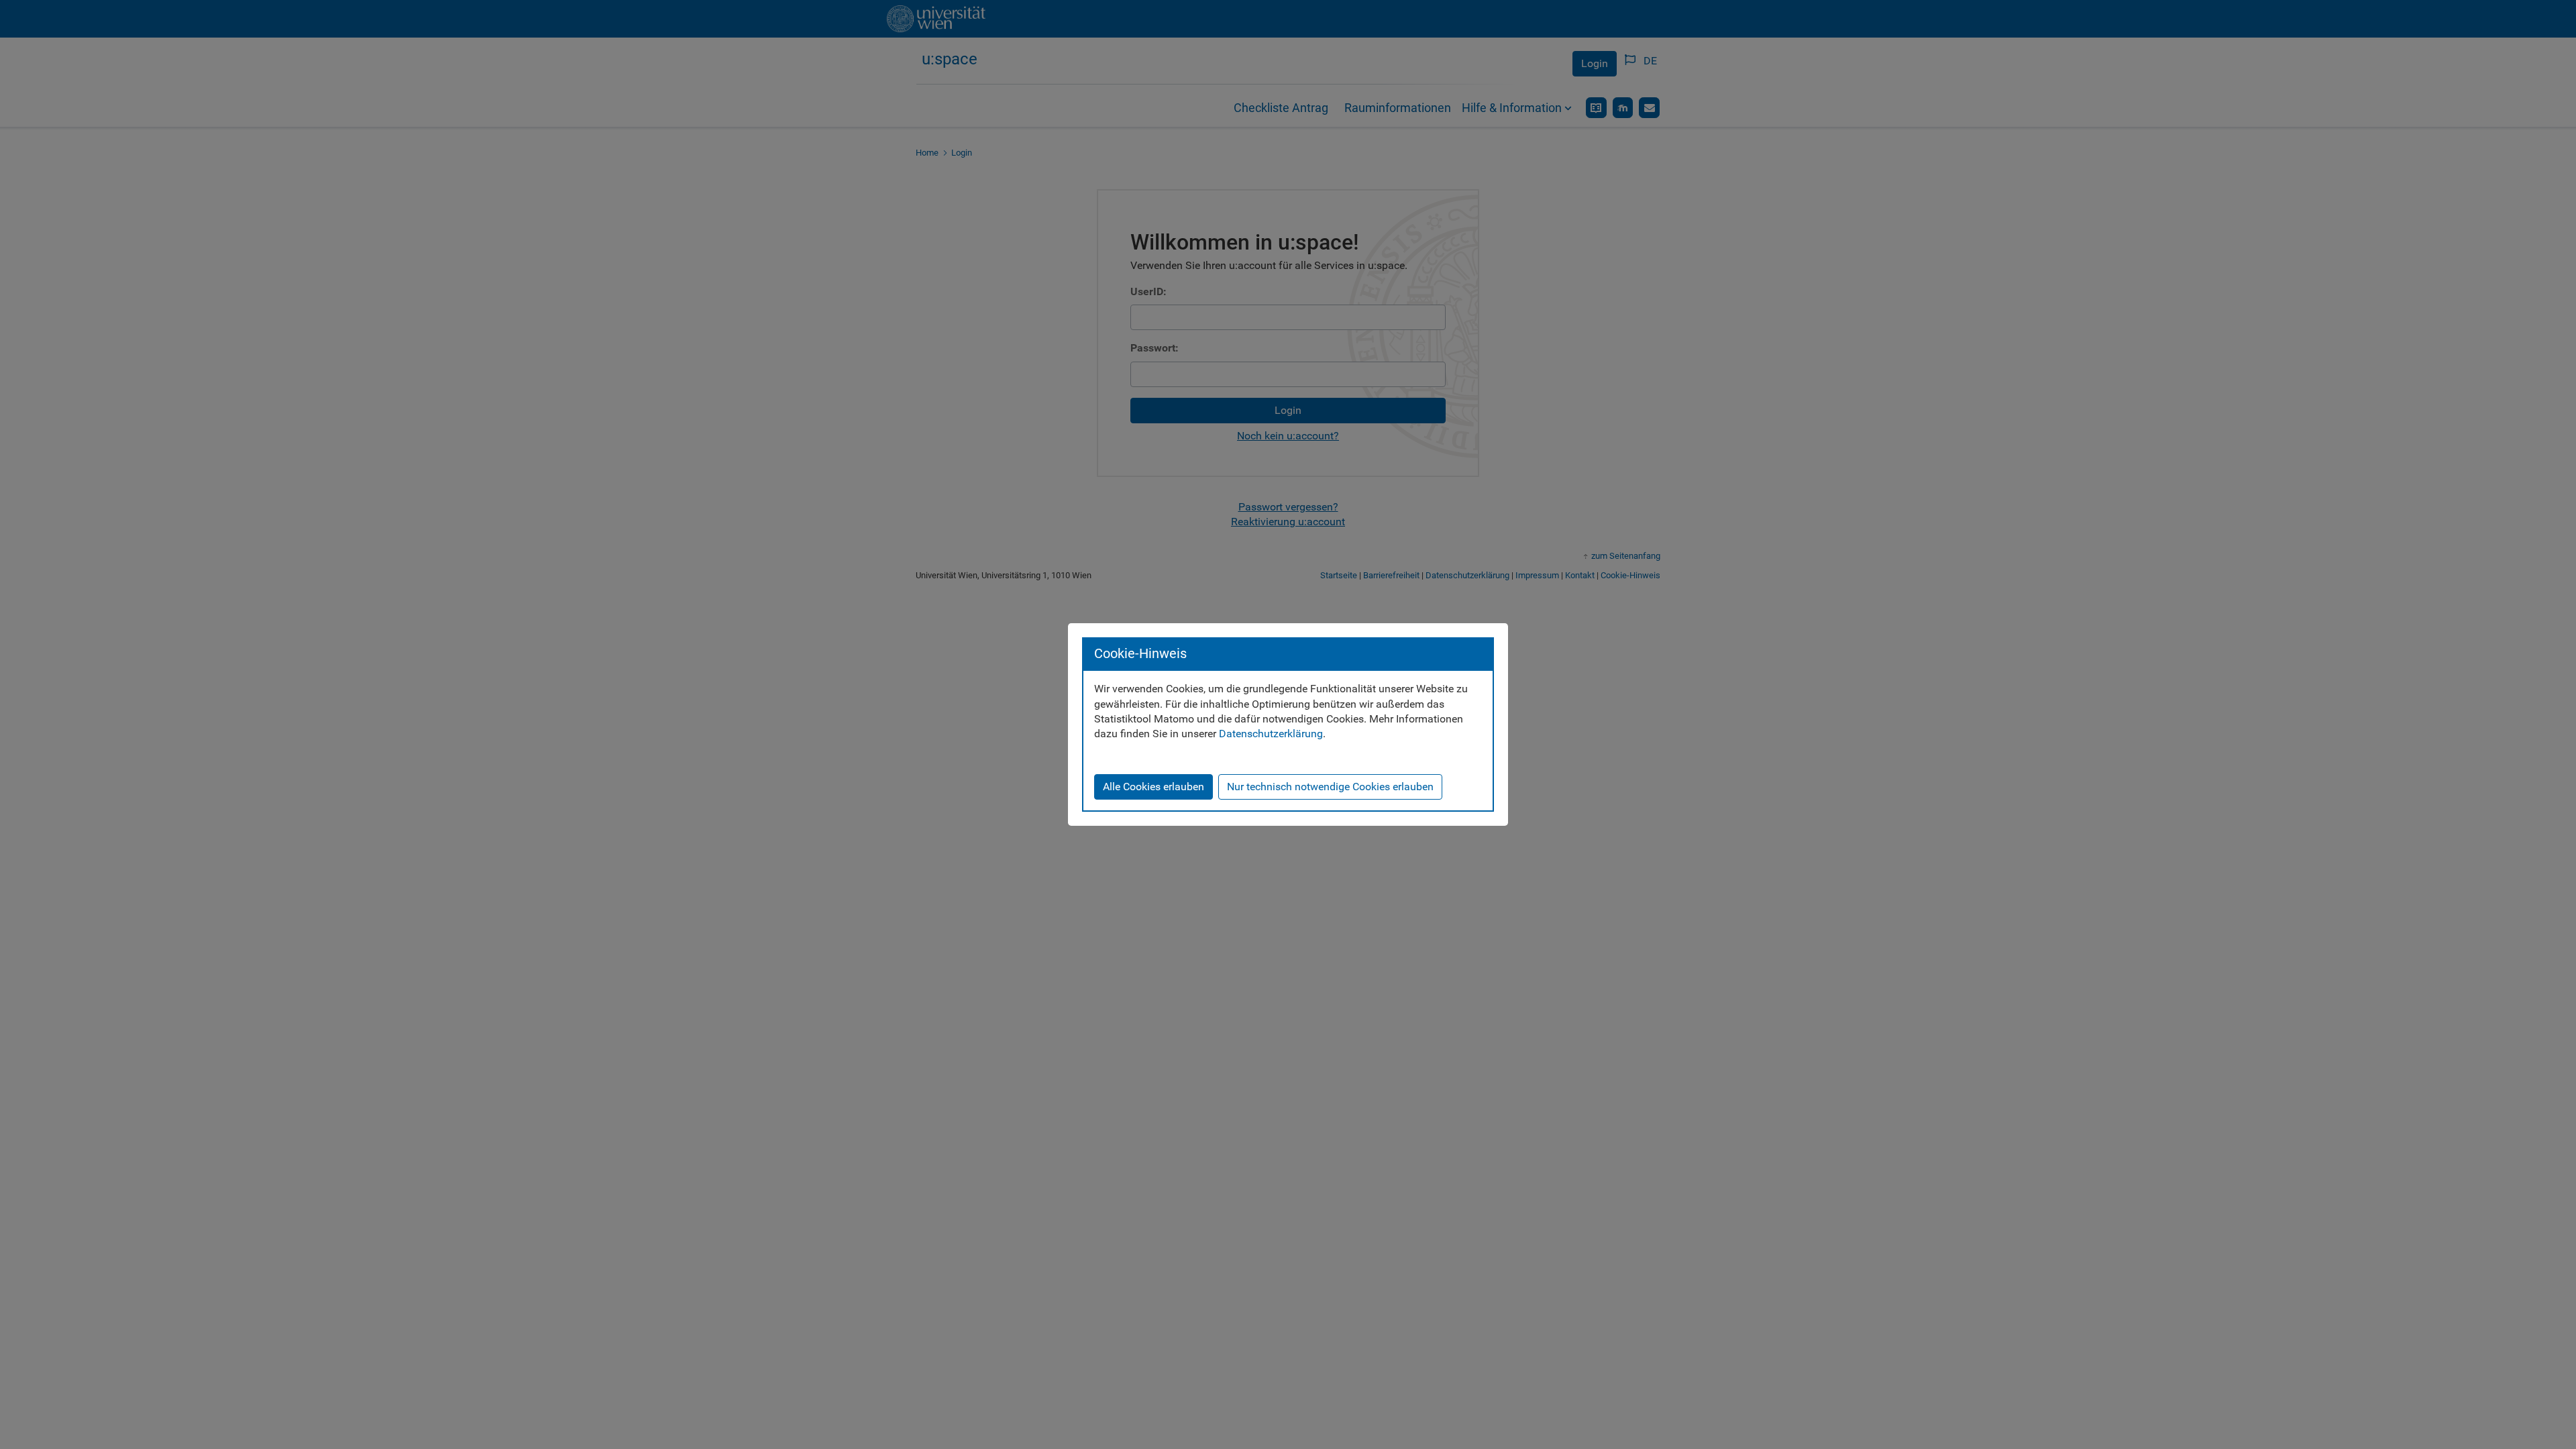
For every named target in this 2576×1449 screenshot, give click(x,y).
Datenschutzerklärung (1271, 734)
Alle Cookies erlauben (1153, 787)
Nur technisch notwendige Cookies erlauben (1330, 787)
